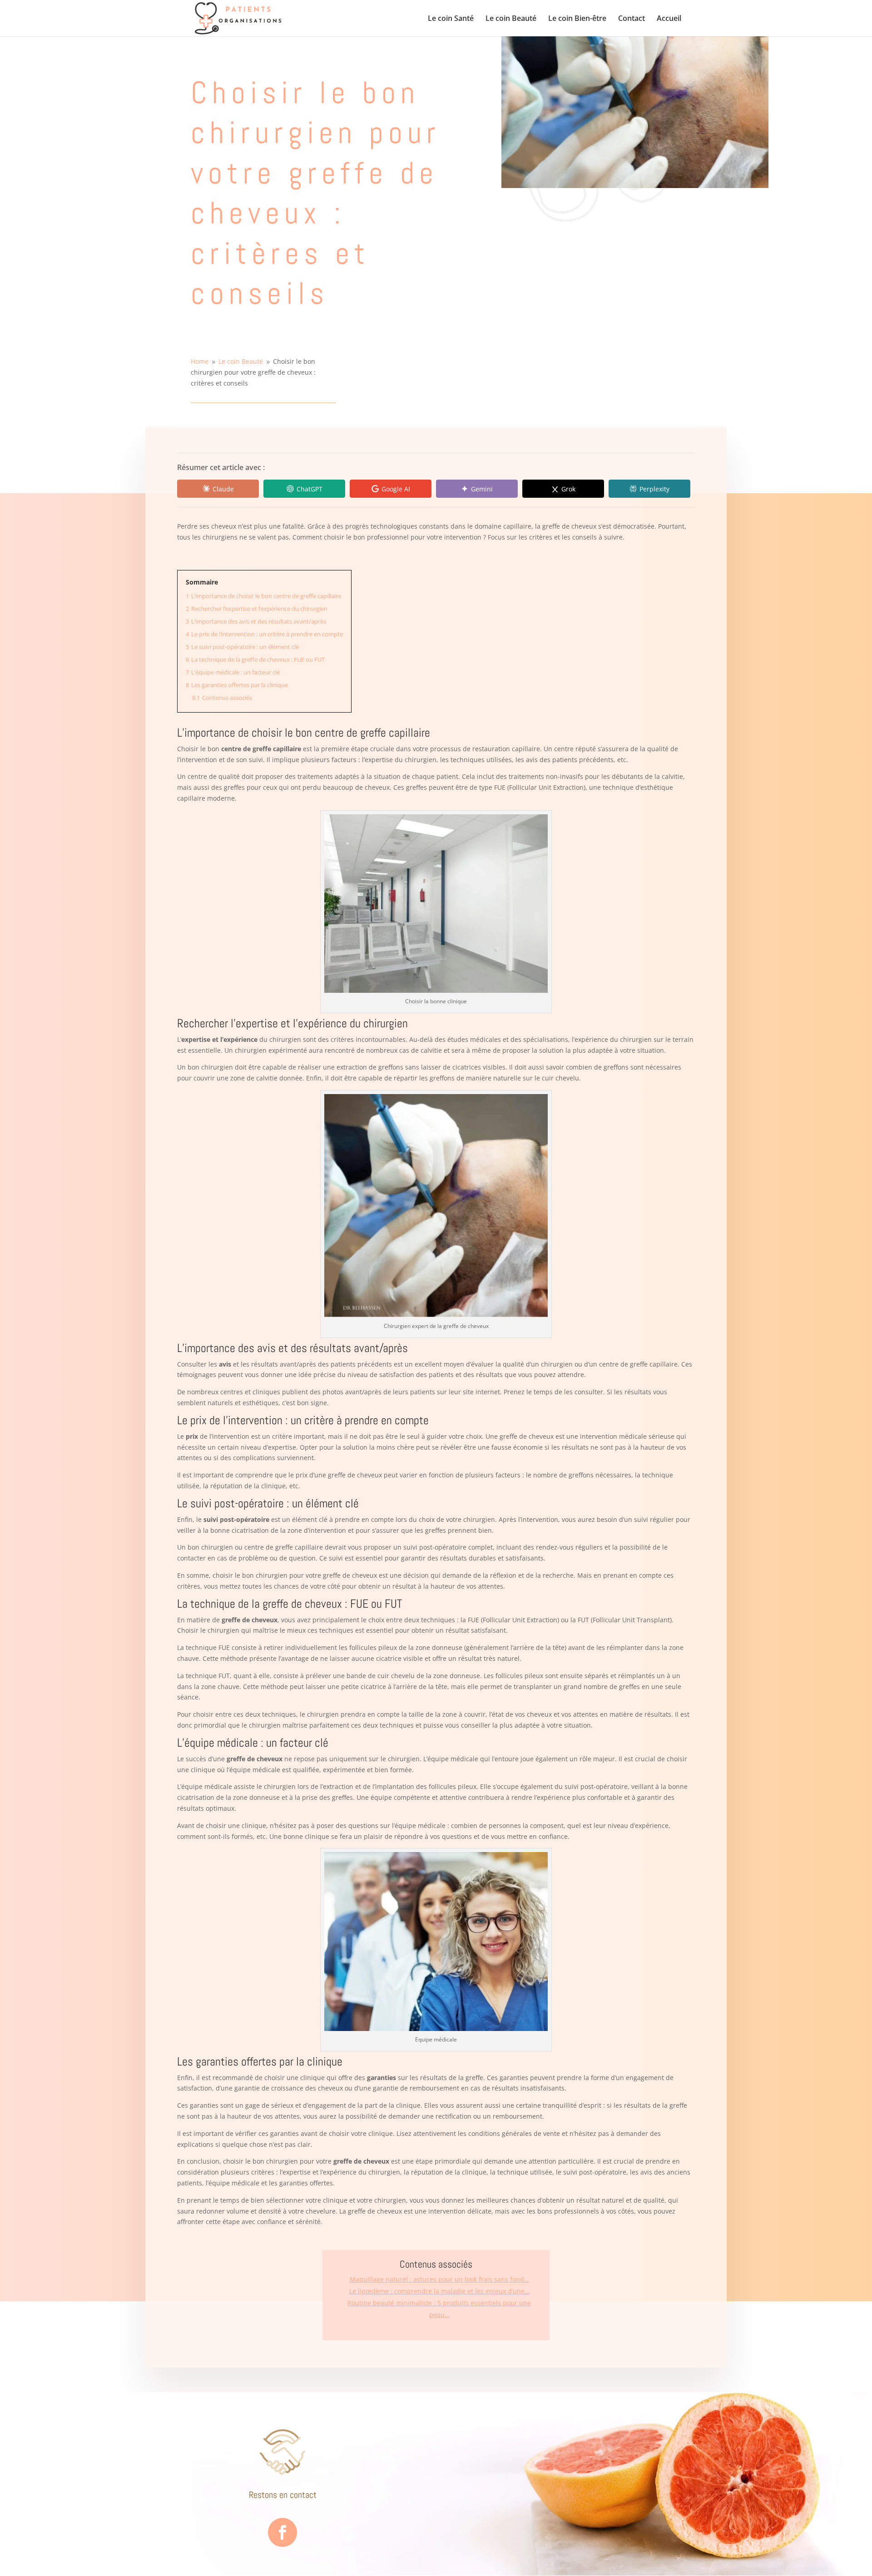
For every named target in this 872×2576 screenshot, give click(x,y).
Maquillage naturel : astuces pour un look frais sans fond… (439, 2279)
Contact (632, 19)
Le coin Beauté (511, 19)
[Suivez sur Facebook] (282, 2532)
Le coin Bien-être (577, 19)
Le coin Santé (451, 19)
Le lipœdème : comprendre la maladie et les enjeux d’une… (439, 2291)
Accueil (669, 19)
